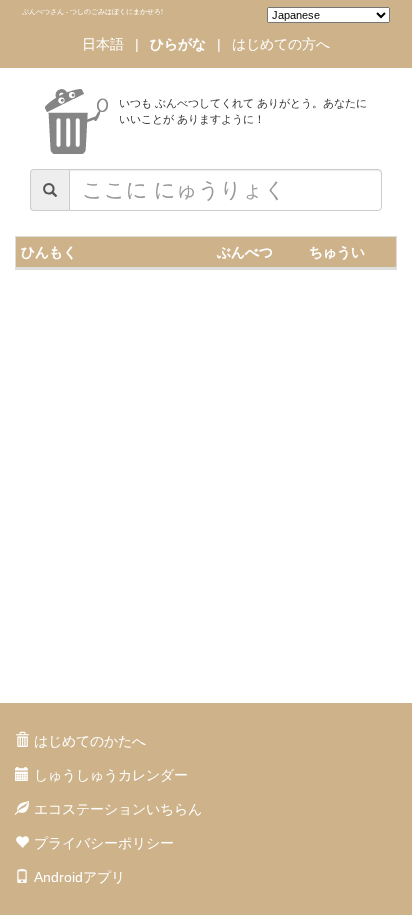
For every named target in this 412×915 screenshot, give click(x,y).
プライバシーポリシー (104, 843)
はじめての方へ (281, 44)
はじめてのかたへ (90, 741)
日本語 (103, 44)
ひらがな (178, 44)
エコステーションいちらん (118, 809)
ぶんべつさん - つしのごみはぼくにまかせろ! (92, 11)
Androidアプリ (79, 877)
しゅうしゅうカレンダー (111, 775)
